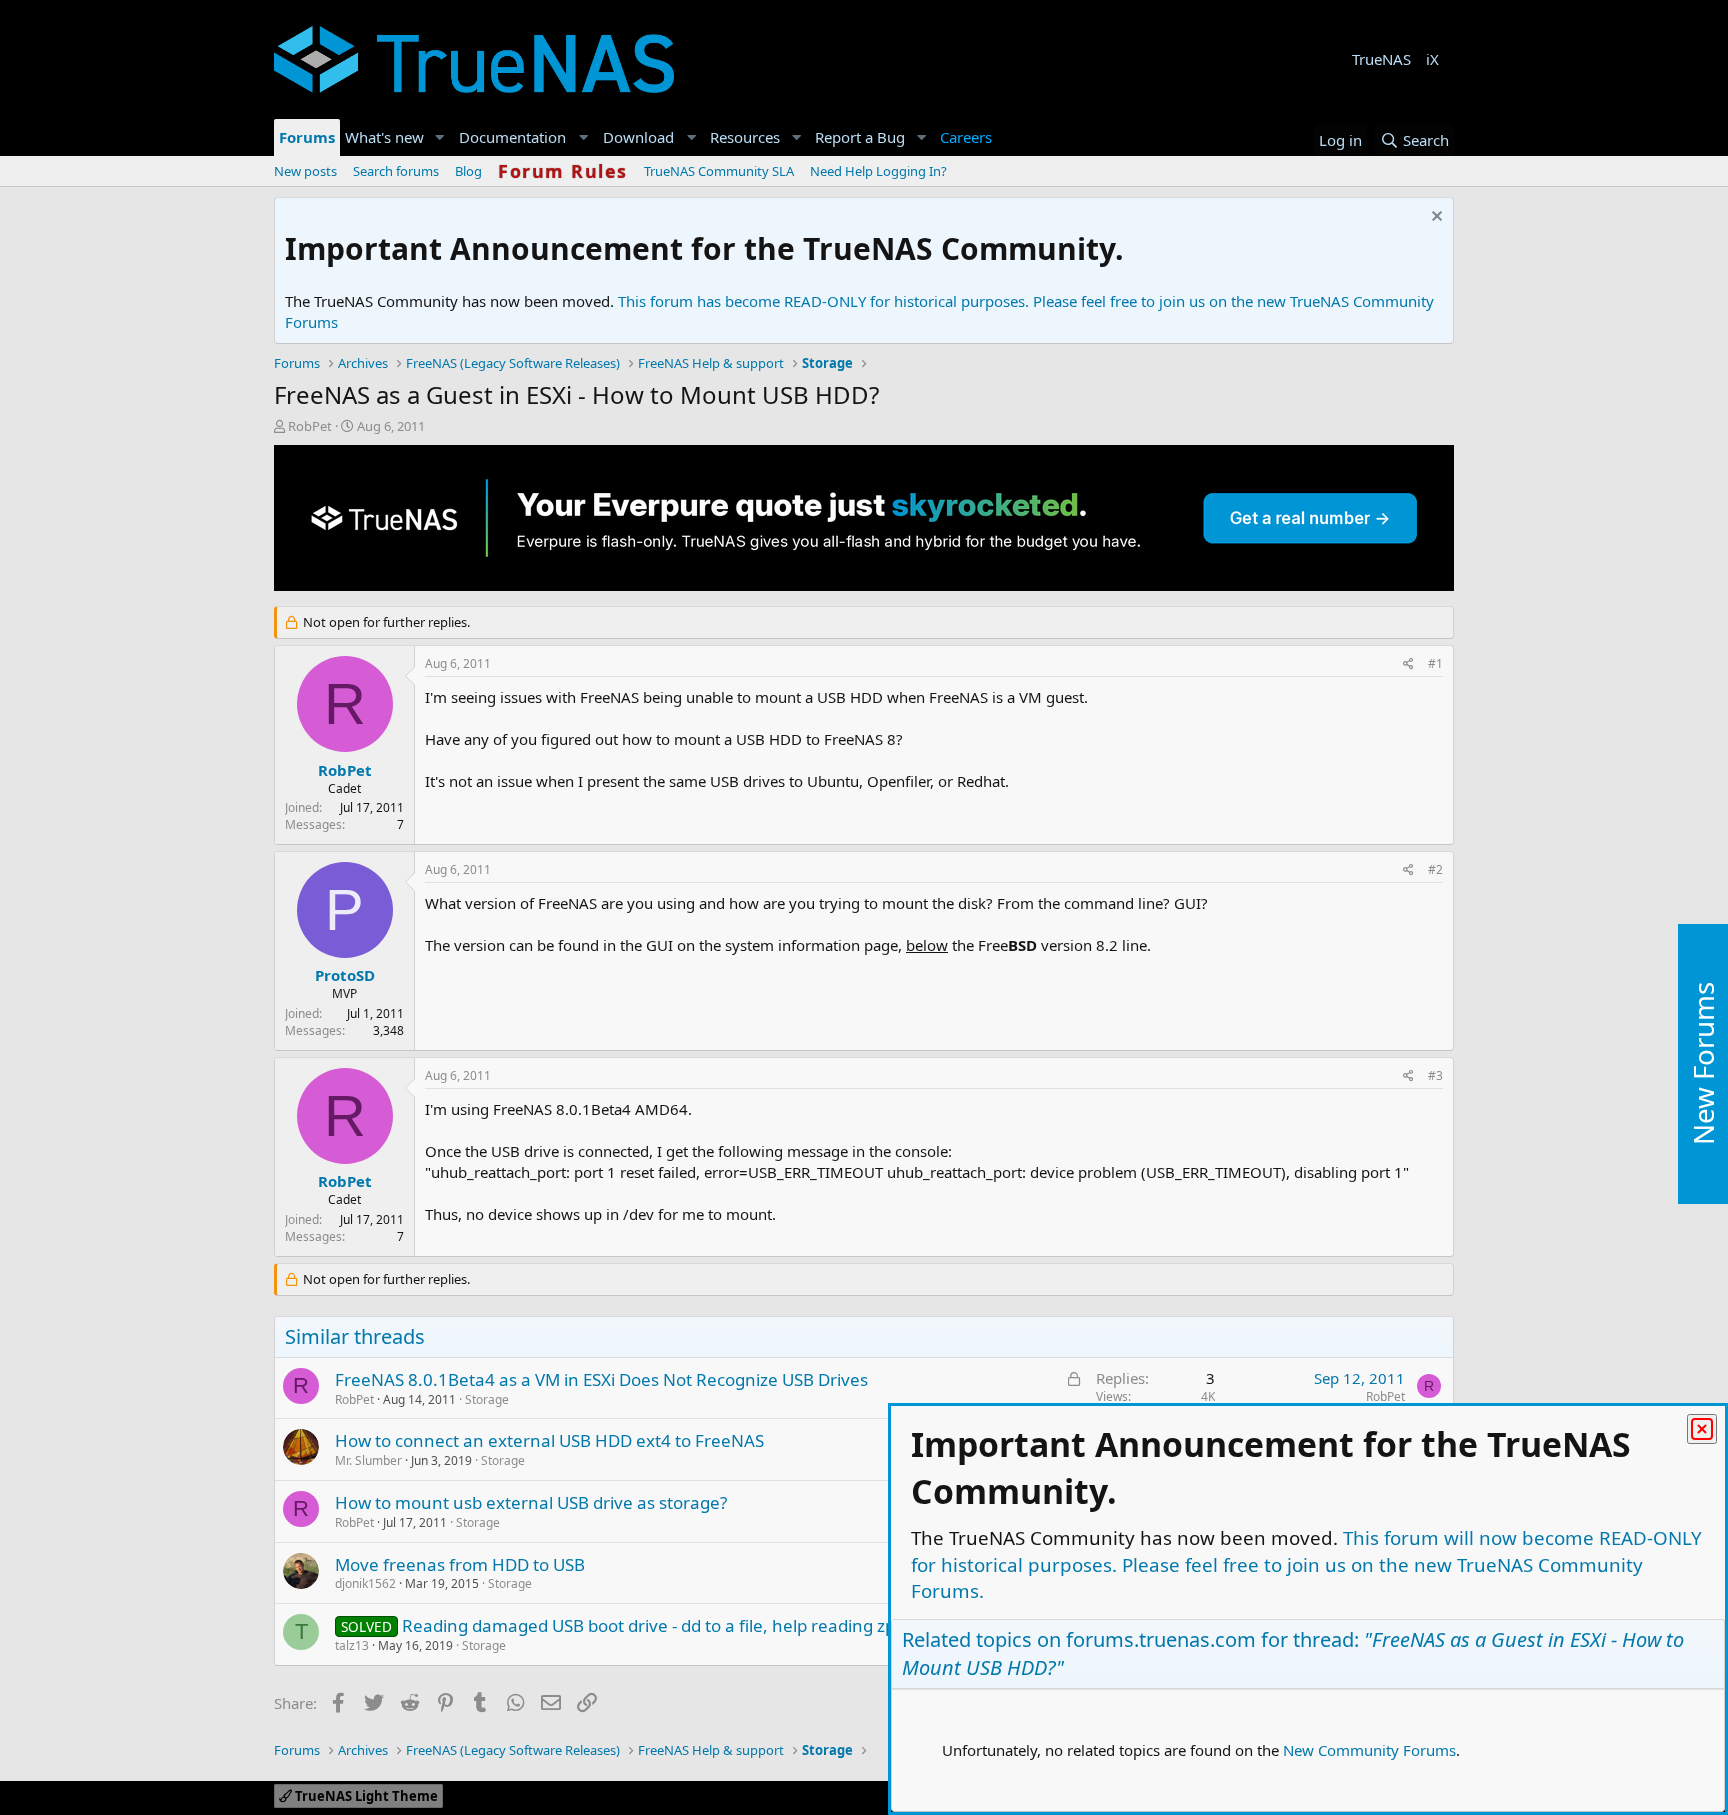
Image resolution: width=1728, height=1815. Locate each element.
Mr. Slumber (368, 1460)
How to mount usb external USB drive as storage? (531, 1502)
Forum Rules (563, 171)
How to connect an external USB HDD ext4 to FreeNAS (549, 1440)
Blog (468, 171)
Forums (307, 137)
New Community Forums (1369, 1750)
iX (1432, 59)
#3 (1435, 1075)
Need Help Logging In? (878, 171)
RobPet (310, 426)
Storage (487, 1399)
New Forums (1703, 1064)
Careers (966, 137)
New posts (305, 171)
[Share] (1408, 664)
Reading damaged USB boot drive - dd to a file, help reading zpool (660, 1625)
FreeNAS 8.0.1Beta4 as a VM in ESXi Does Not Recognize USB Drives (601, 1379)
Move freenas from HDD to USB (460, 1564)
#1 (1435, 663)
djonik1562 (365, 1583)
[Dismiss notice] (1434, 218)
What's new (384, 137)
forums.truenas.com (1161, 1639)
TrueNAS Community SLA (719, 171)
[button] (440, 137)
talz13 (352, 1645)
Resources (745, 137)
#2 (1435, 869)
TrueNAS (1381, 59)
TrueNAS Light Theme (365, 1796)
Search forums (396, 171)
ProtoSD (345, 975)
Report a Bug (860, 137)
